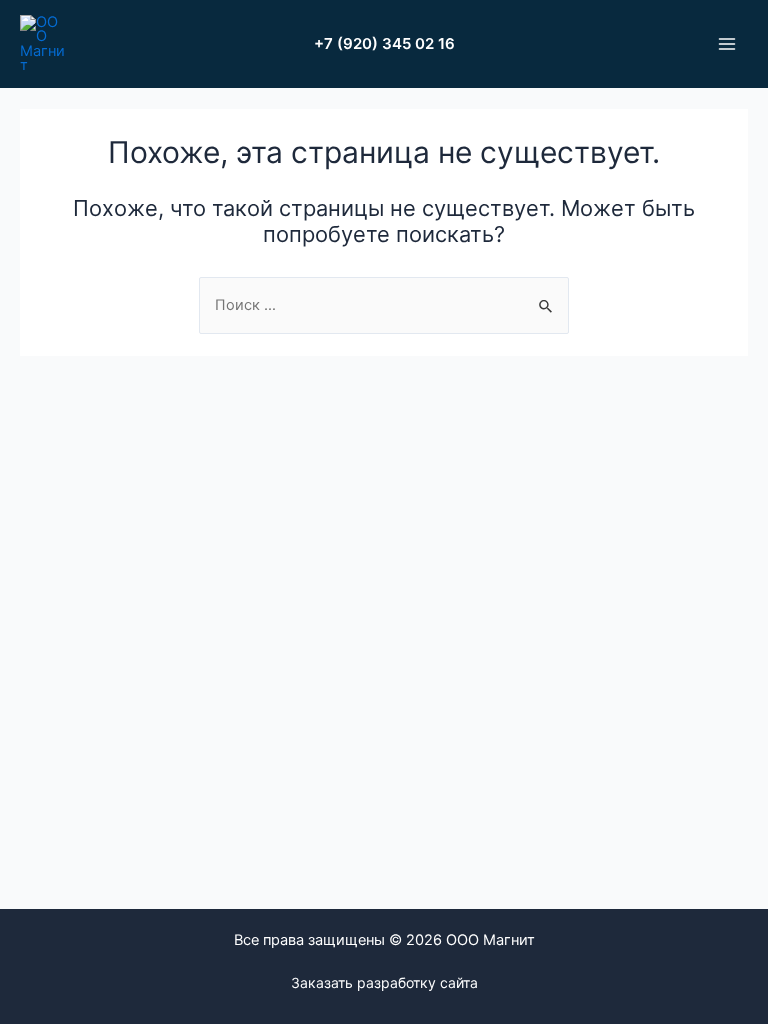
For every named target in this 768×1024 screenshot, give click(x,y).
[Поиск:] (384, 305)
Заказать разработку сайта (384, 982)
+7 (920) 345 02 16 (384, 43)
